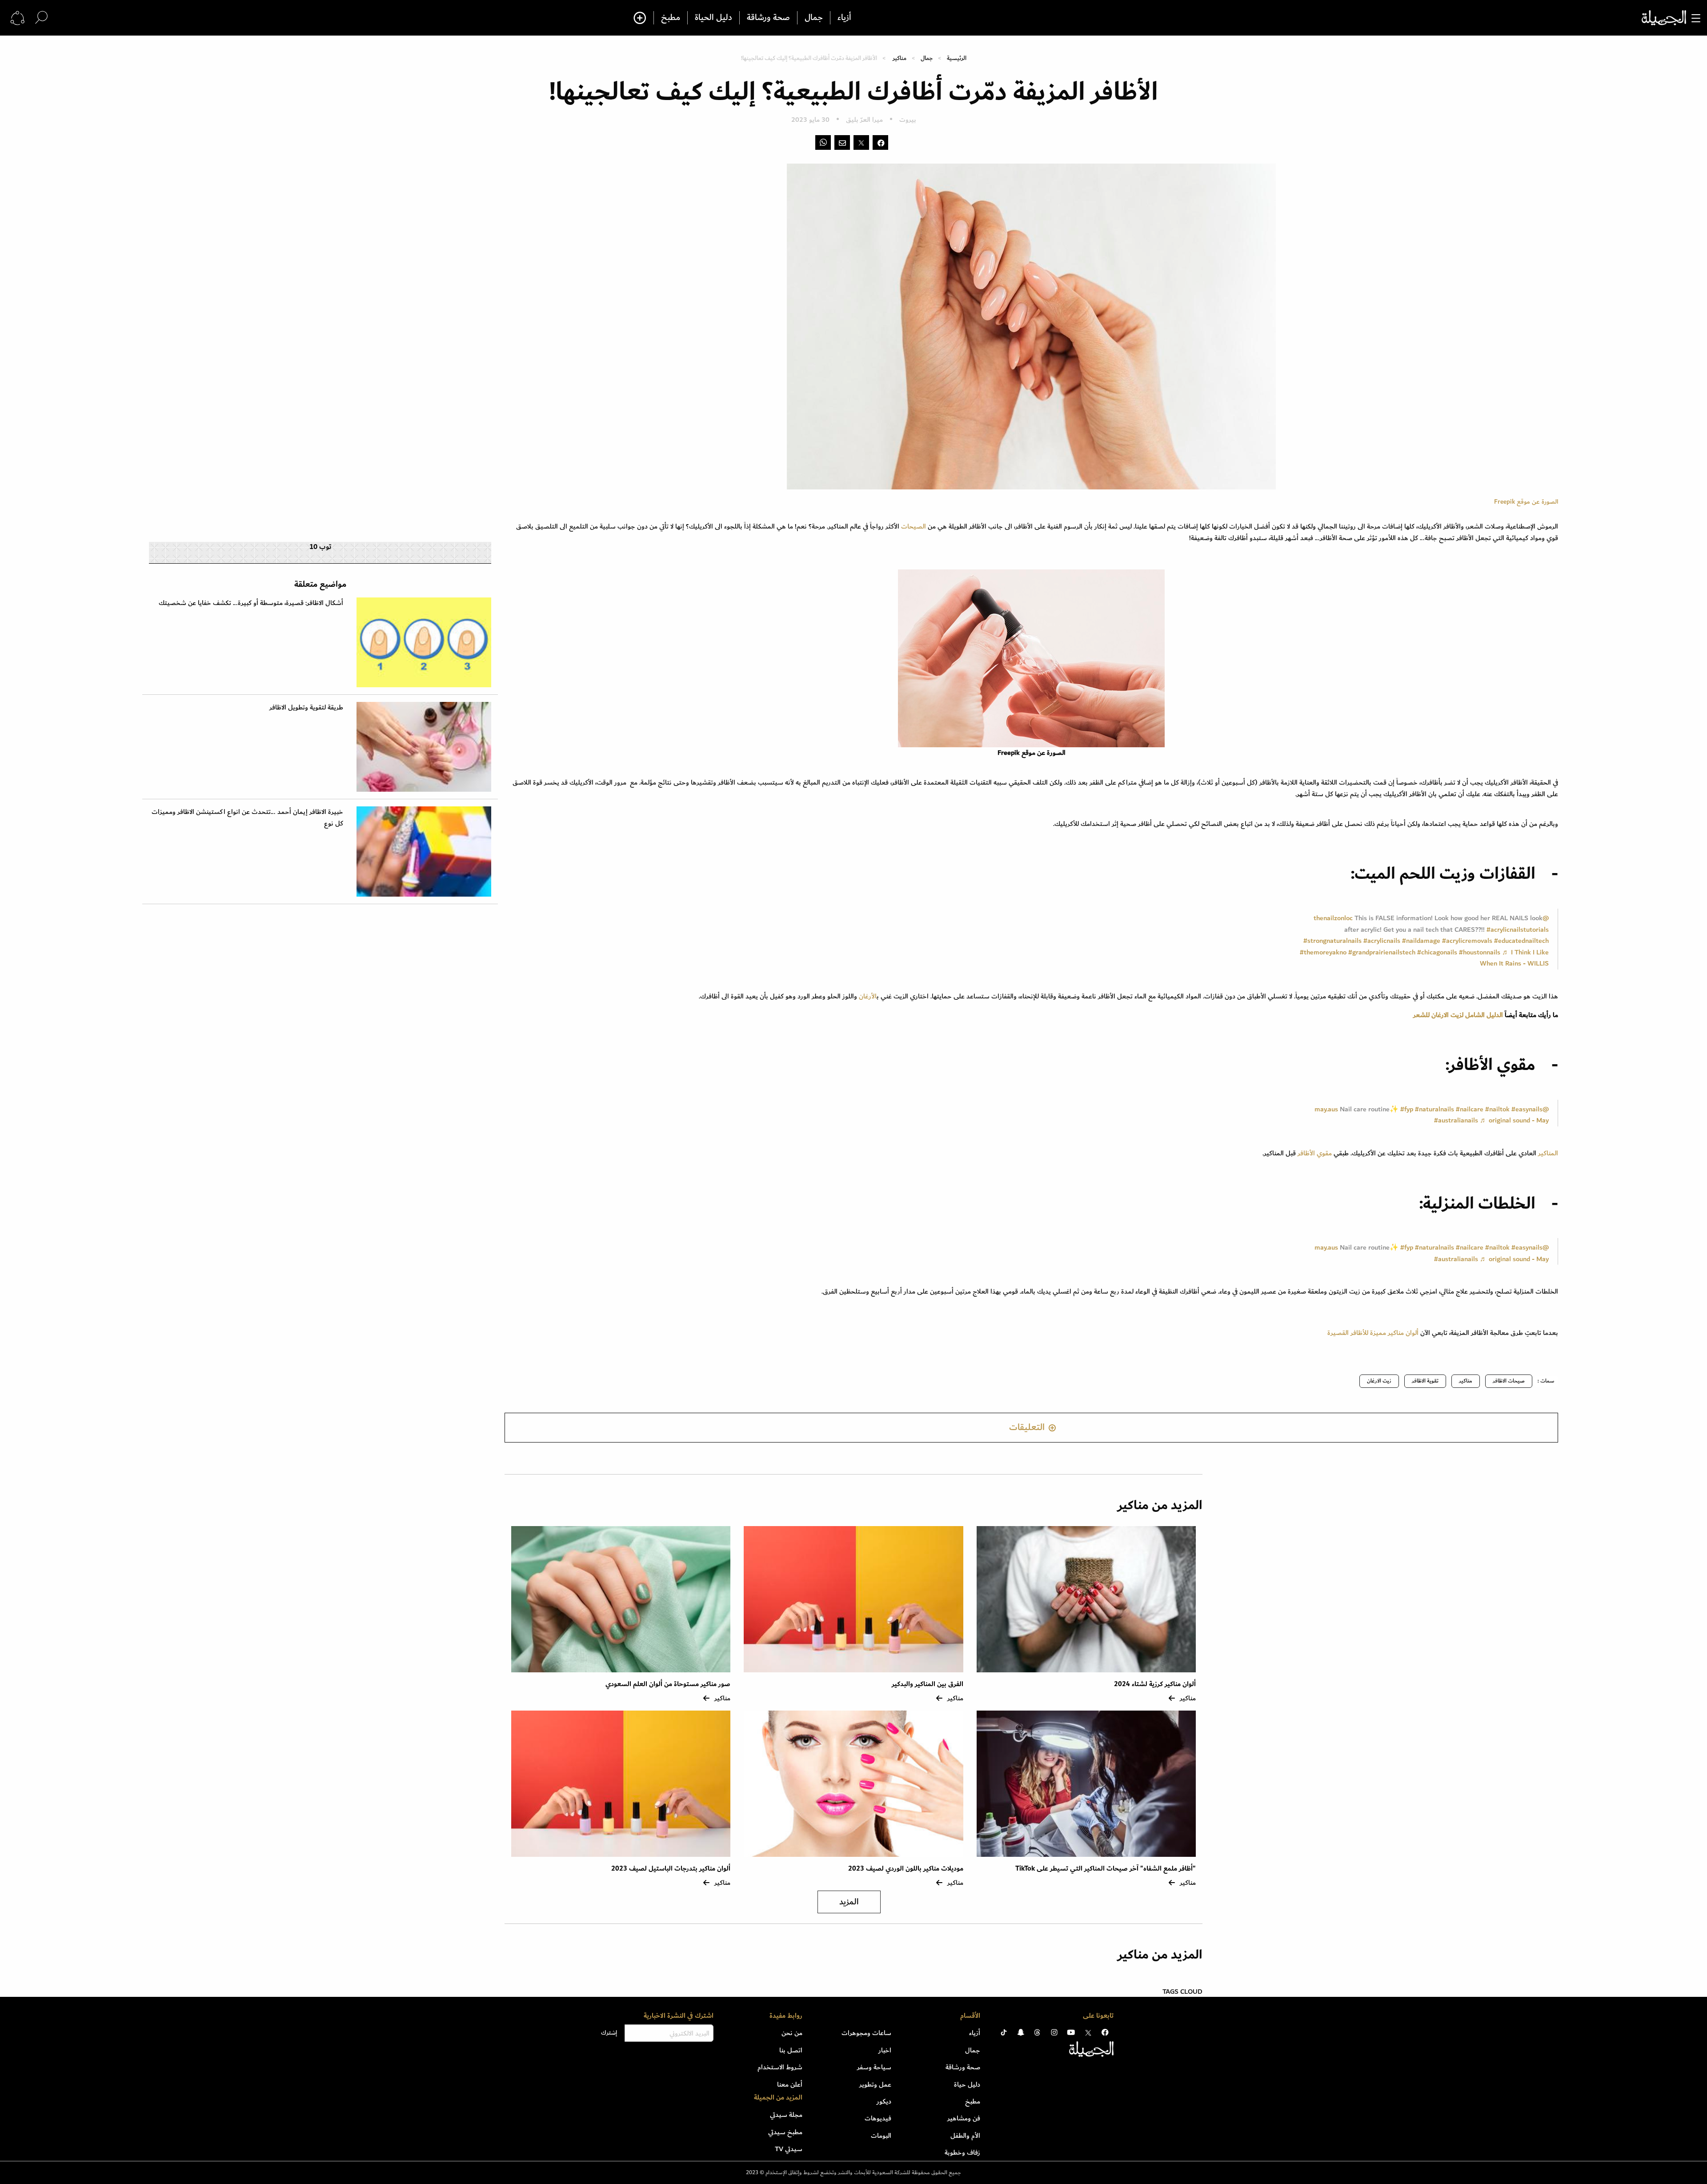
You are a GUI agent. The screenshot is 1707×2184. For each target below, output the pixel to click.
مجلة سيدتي (786, 2115)
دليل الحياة (713, 18)
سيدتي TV (789, 2149)
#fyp (1407, 1109)
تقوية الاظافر (1425, 1381)
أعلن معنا (790, 2084)
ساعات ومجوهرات (866, 2033)
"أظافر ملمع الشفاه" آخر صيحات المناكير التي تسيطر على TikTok (1106, 1869)
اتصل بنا (791, 2050)
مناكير (900, 58)
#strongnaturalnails (1332, 941)
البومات (881, 2136)
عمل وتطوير (875, 2084)
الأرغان (867, 996)
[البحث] (41, 18)
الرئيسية (957, 58)
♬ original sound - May (1514, 1120)
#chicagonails (1437, 952)
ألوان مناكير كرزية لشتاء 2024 (1155, 1684)
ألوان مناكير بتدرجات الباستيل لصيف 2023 (671, 1869)
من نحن (792, 2033)
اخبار (885, 2050)
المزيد (849, 1902)
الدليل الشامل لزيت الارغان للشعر (1458, 1015)
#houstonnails (1480, 952)
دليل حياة (967, 2084)
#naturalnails (1435, 1109)
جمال (814, 18)
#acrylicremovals (1467, 941)
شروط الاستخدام (780, 2067)
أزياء (844, 18)
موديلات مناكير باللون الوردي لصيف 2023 (906, 1869)
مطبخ (671, 18)
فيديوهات (878, 2118)
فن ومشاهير (964, 2118)
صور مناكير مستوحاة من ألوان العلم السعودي (668, 1684)
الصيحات (914, 526)
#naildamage (1421, 941)
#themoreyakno (1323, 952)
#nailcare (1470, 1109)
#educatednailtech (1521, 941)
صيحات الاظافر (1509, 1381)
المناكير (1547, 1153)
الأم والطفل (965, 2136)
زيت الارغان (1379, 1381)
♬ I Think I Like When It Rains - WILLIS (1514, 958)
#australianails (1456, 1120)
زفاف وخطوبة (962, 2152)
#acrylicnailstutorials (1518, 930)
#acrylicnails (1382, 941)
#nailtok (1497, 1109)
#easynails (1527, 1109)
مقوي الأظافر (1315, 1153)
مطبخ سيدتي (785, 2132)
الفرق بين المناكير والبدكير (927, 1684)
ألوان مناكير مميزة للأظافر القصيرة (1373, 1333)
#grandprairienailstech (1382, 952)
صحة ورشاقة (768, 18)
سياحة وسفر (874, 2067)
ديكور (884, 2101)
